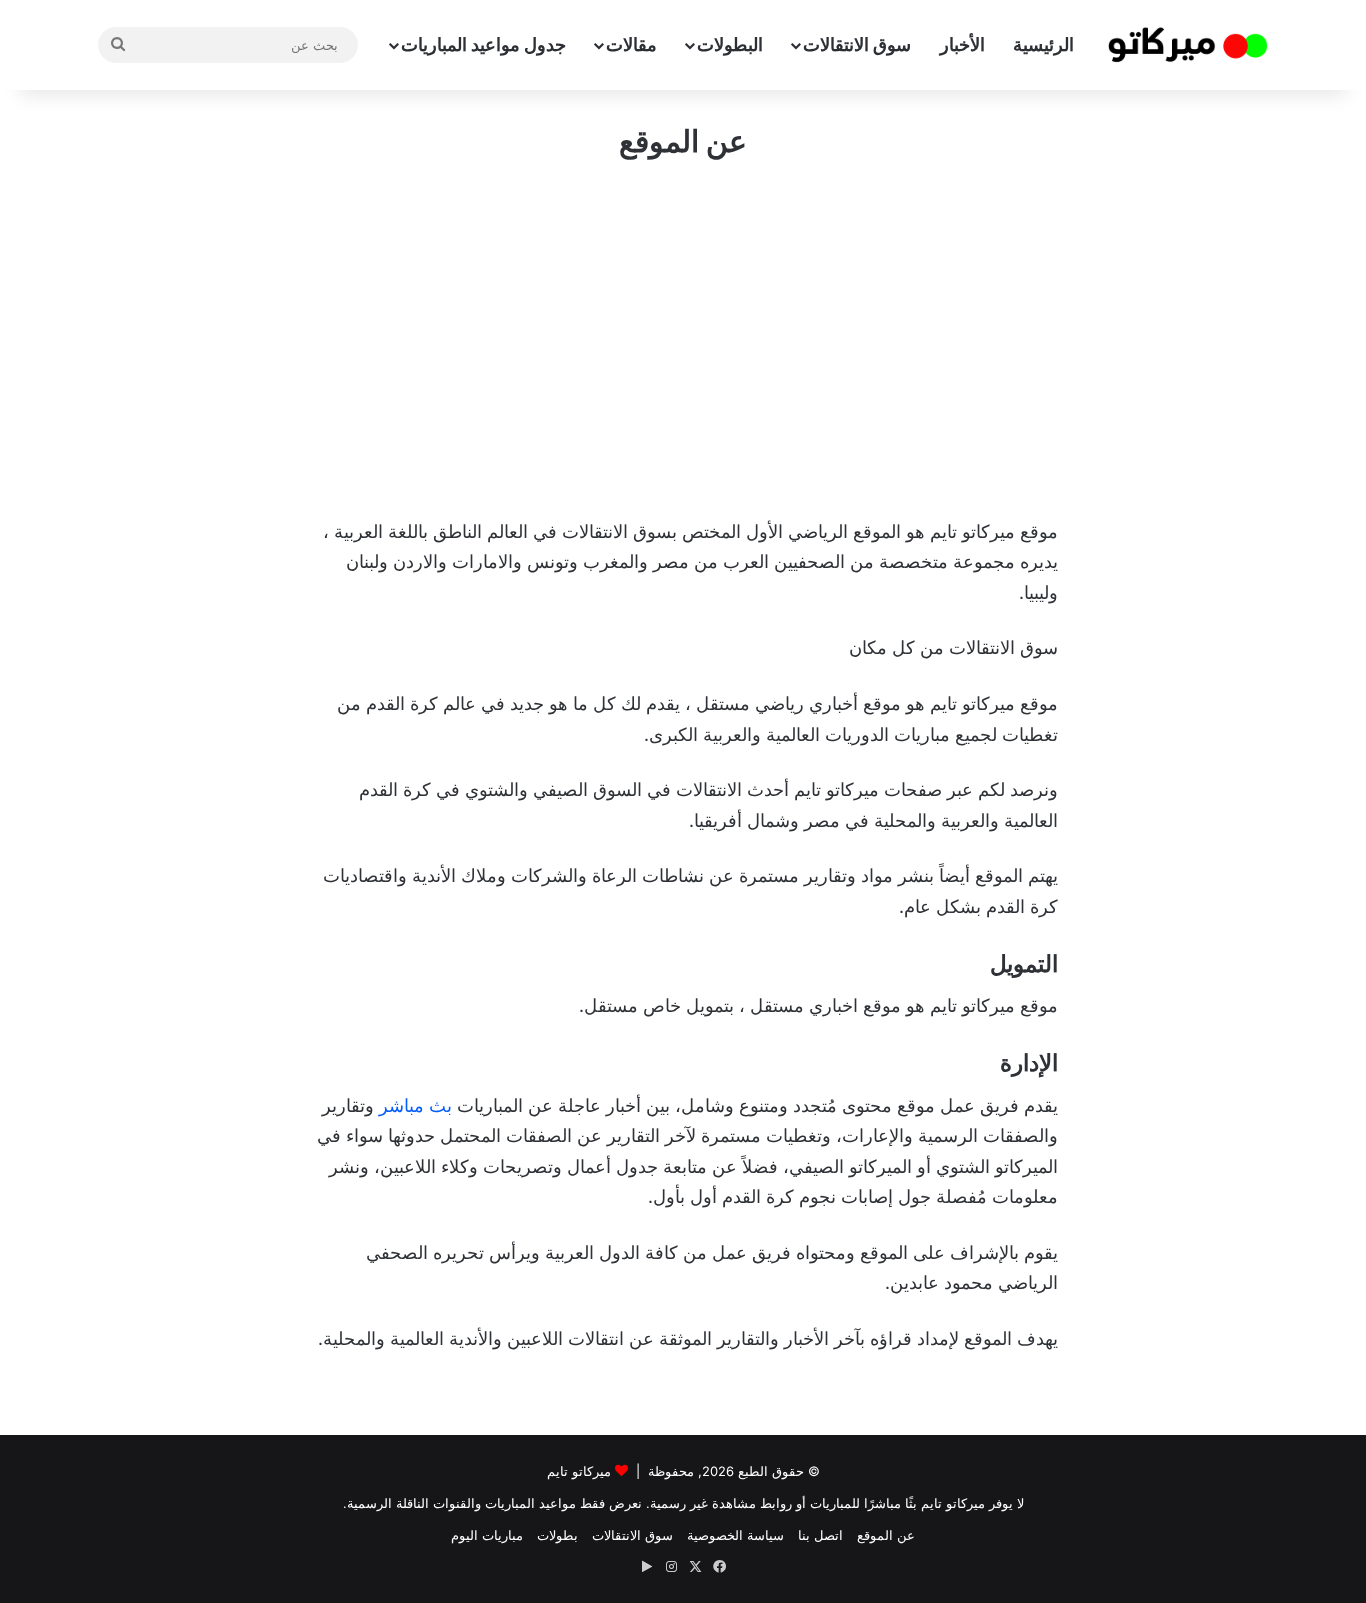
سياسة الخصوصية (735, 1535)
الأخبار (962, 44)
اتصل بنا (820, 1535)
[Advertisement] (683, 337)
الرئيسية (1043, 44)
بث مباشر (415, 1105)
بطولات (557, 1535)
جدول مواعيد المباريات (483, 44)
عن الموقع (886, 1535)
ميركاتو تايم (579, 1471)
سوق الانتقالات (857, 44)
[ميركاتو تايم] (1188, 45)
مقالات (631, 44)
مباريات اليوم (487, 1535)
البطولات (730, 44)
